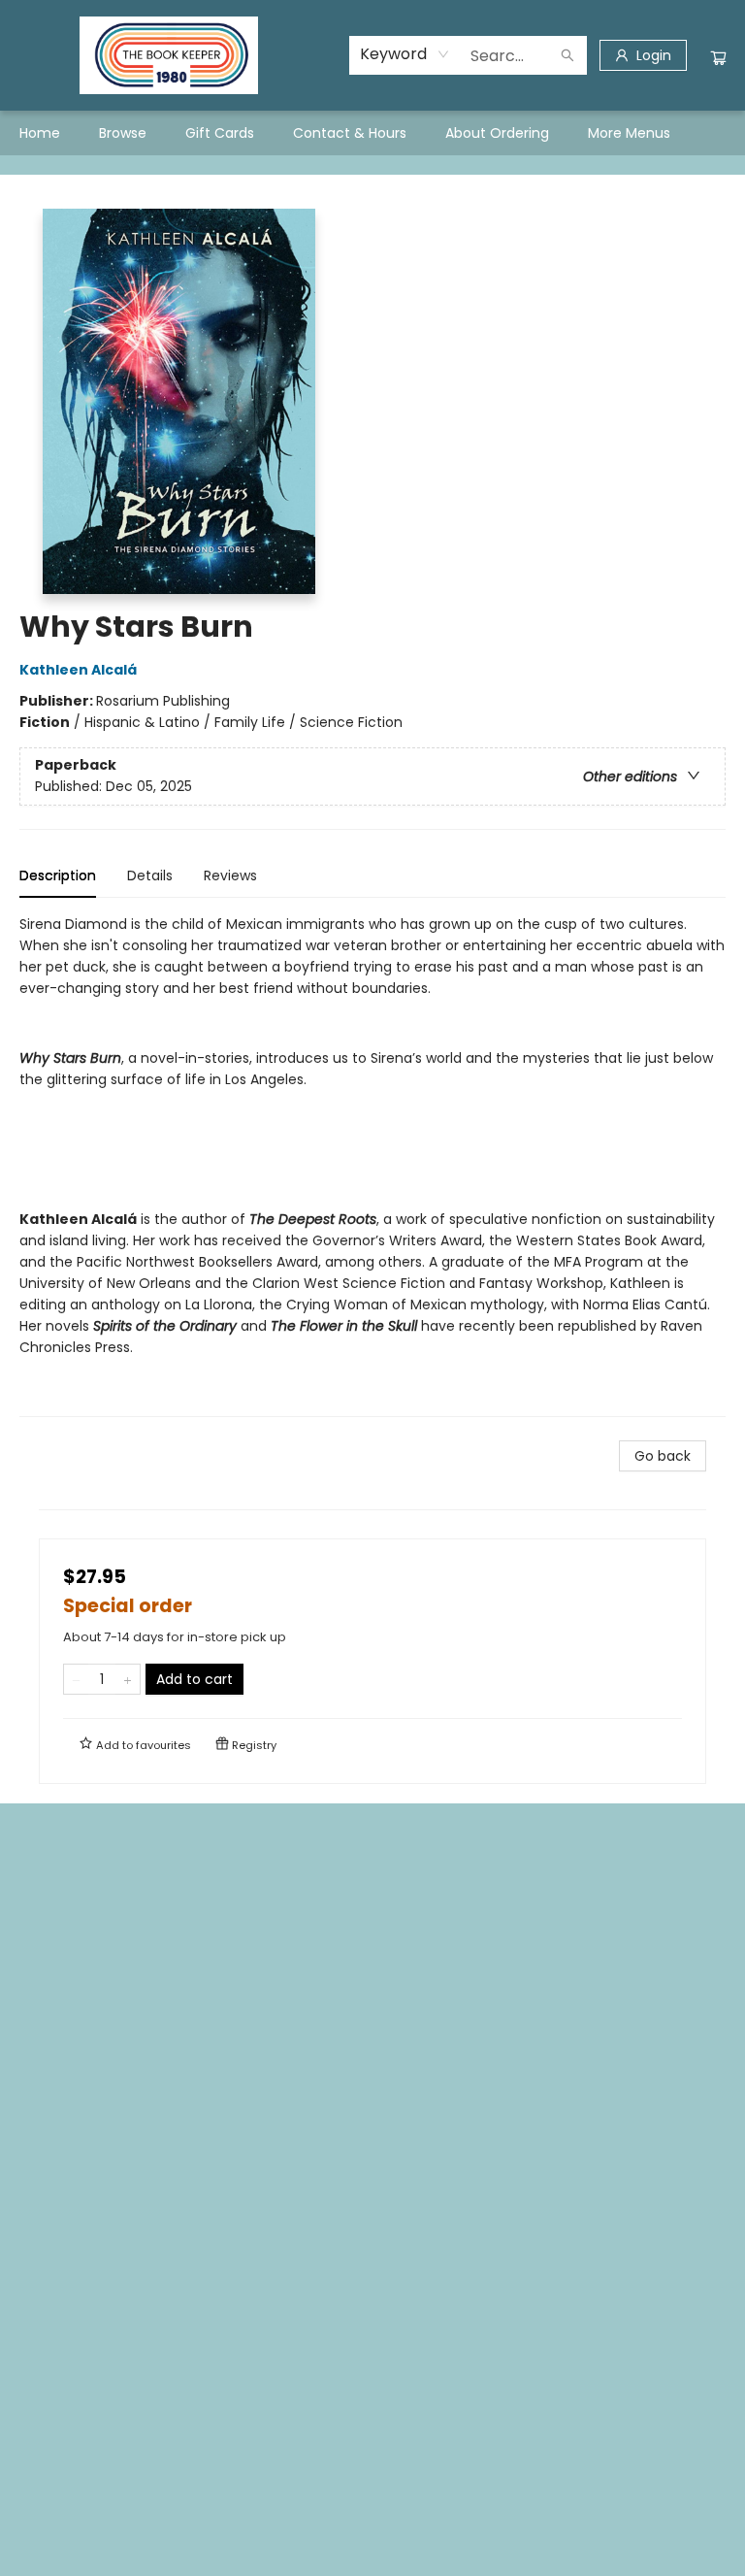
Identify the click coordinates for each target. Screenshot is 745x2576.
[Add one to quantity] (128, 1679)
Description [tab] (58, 875)
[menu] (372, 133)
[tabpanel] (372, 1165)
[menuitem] (40, 133)
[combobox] (405, 54)
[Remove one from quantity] (76, 1679)
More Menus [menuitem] (629, 133)
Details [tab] (150, 875)
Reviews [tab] (230, 875)
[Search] (567, 55)
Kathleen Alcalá (78, 670)
